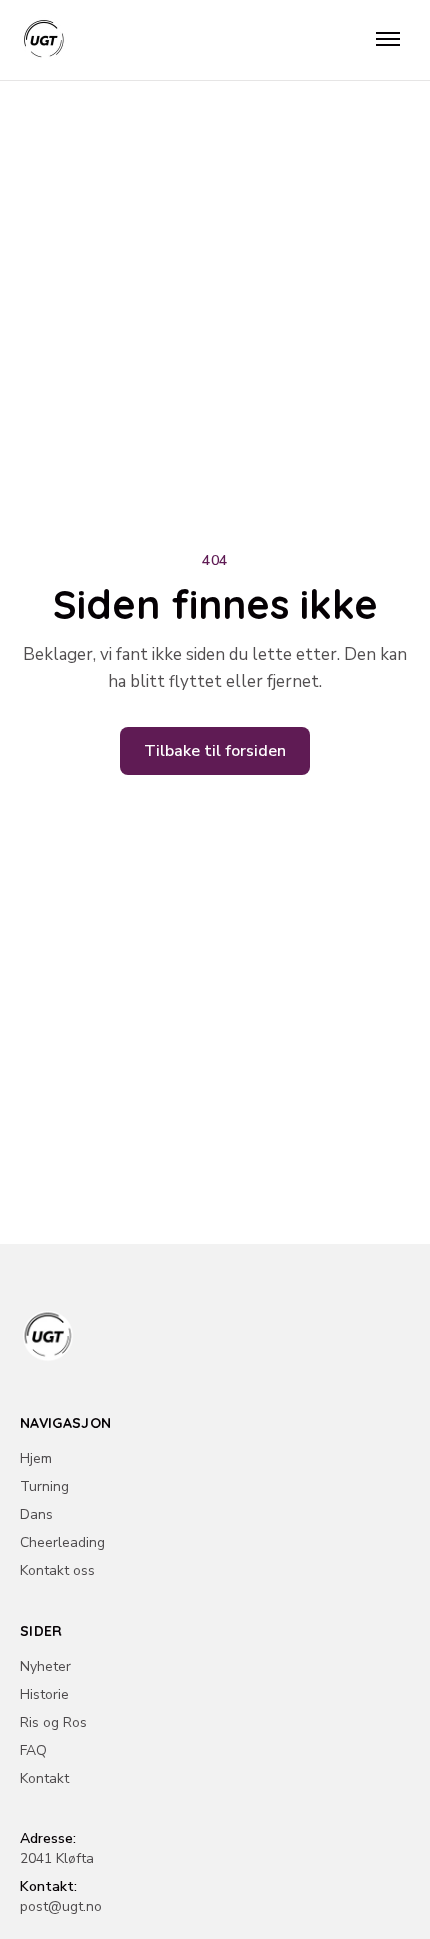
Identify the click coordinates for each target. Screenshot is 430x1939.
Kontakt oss (57, 1570)
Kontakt (44, 1778)
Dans (36, 1514)
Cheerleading (62, 1542)
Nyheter (45, 1666)
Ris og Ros (53, 1722)
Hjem (36, 1458)
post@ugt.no (61, 1906)
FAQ (33, 1750)
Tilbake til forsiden (215, 751)
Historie (44, 1694)
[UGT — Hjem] (44, 40)
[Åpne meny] (388, 40)
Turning (44, 1486)
